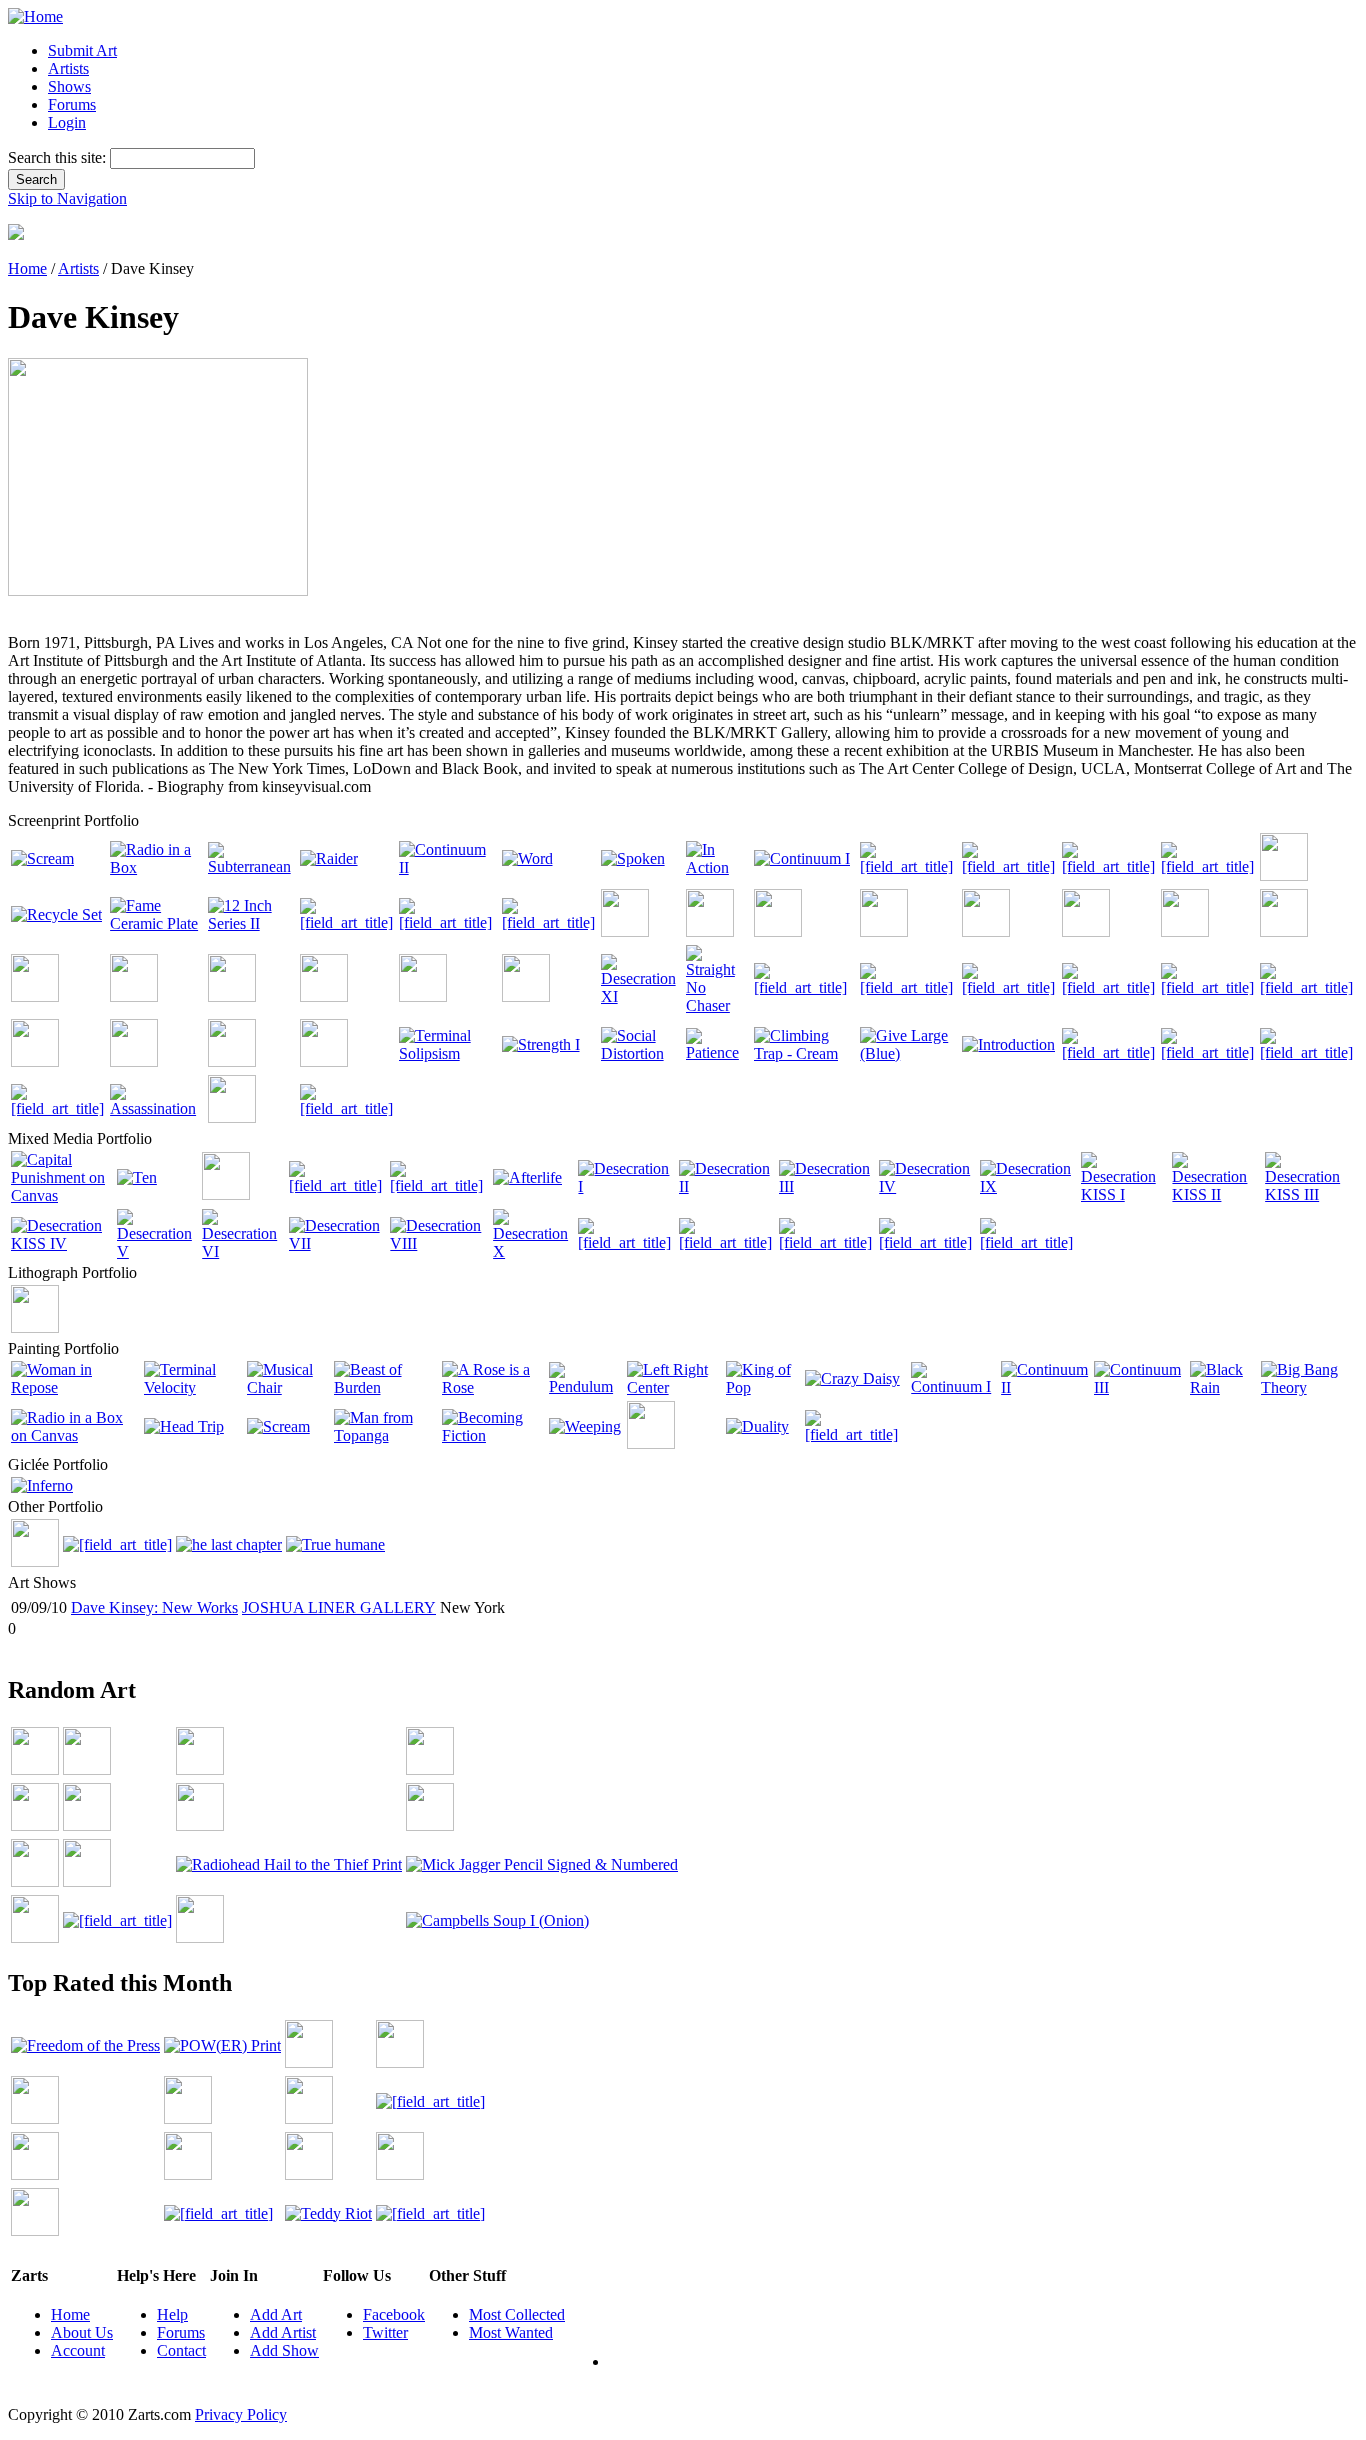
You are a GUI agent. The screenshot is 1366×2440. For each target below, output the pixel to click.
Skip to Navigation (67, 198)
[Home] (35, 16)
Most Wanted (511, 2332)
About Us (82, 2332)
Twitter (385, 2332)
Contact (181, 2350)
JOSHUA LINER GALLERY (339, 1607)
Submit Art (82, 50)
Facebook (394, 2314)
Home (27, 268)
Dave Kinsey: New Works (154, 1607)
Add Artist (283, 2332)
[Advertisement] (372, 1645)
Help (172, 2314)
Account (78, 2350)
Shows (69, 86)
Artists (68, 68)
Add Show (284, 2350)
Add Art (276, 2314)
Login (67, 122)
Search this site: (59, 157)
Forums (72, 104)
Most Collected (517, 2314)
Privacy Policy (241, 2414)
